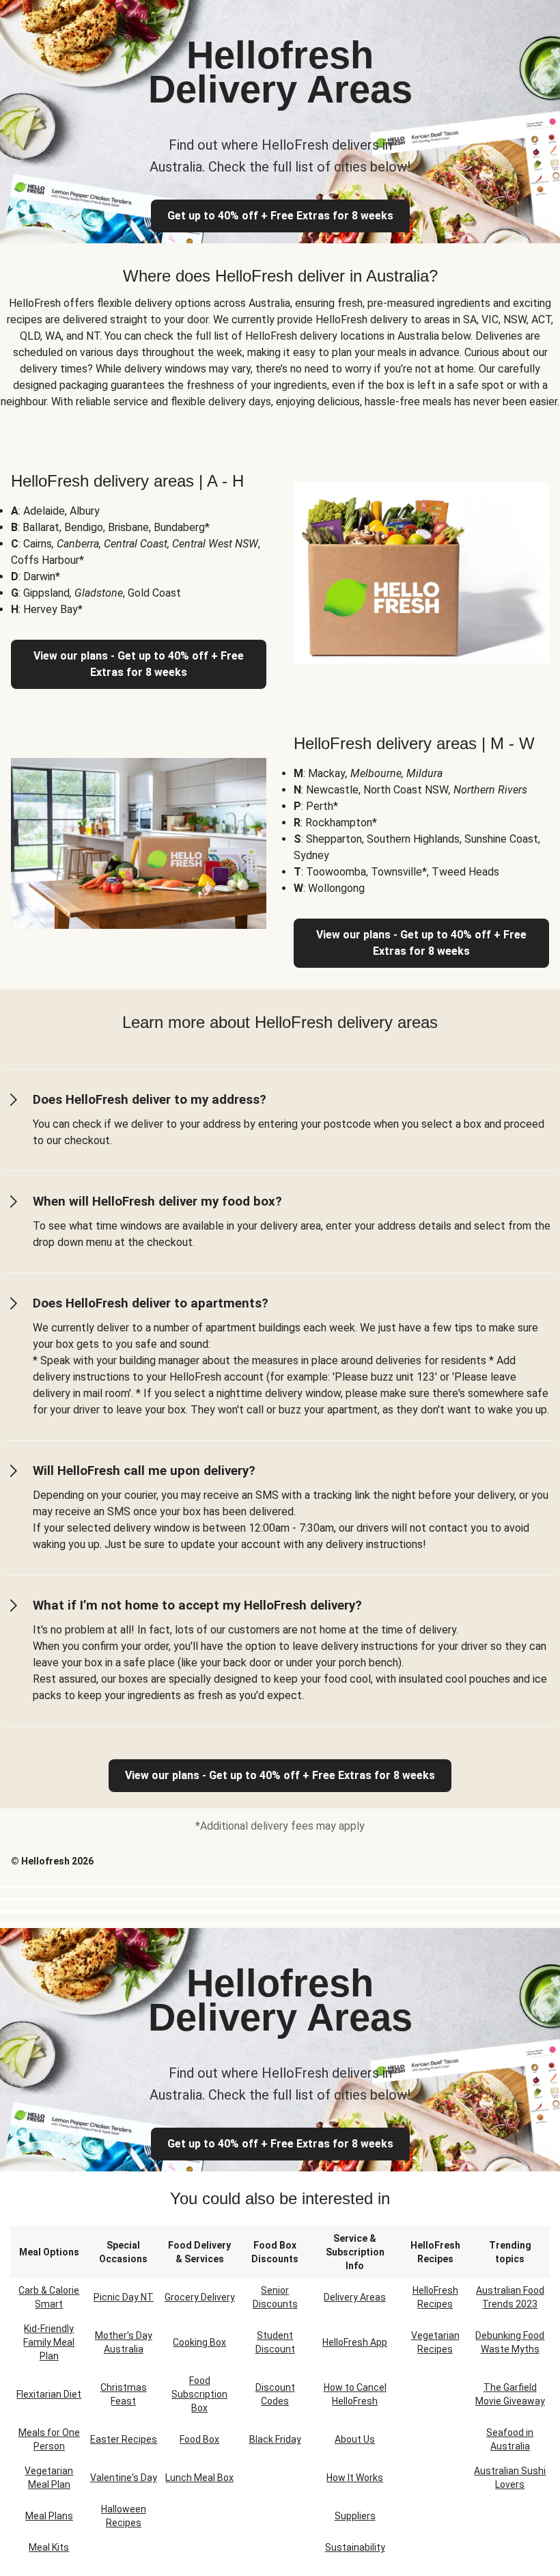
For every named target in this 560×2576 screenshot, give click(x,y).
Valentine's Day (124, 2478)
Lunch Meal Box (199, 2478)
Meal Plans (49, 2516)
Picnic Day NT (124, 2297)
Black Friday (275, 2439)
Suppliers (355, 2516)
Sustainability (355, 2547)
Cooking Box (199, 2342)
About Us (355, 2439)
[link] (280, 1776)
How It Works (355, 2478)
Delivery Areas (355, 2297)
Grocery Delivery (200, 2297)
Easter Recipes (124, 2439)
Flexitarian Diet (49, 2394)
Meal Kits (49, 2547)
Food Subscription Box (199, 2394)
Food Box (199, 2439)
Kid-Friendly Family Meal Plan (49, 2342)
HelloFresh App (355, 2342)
